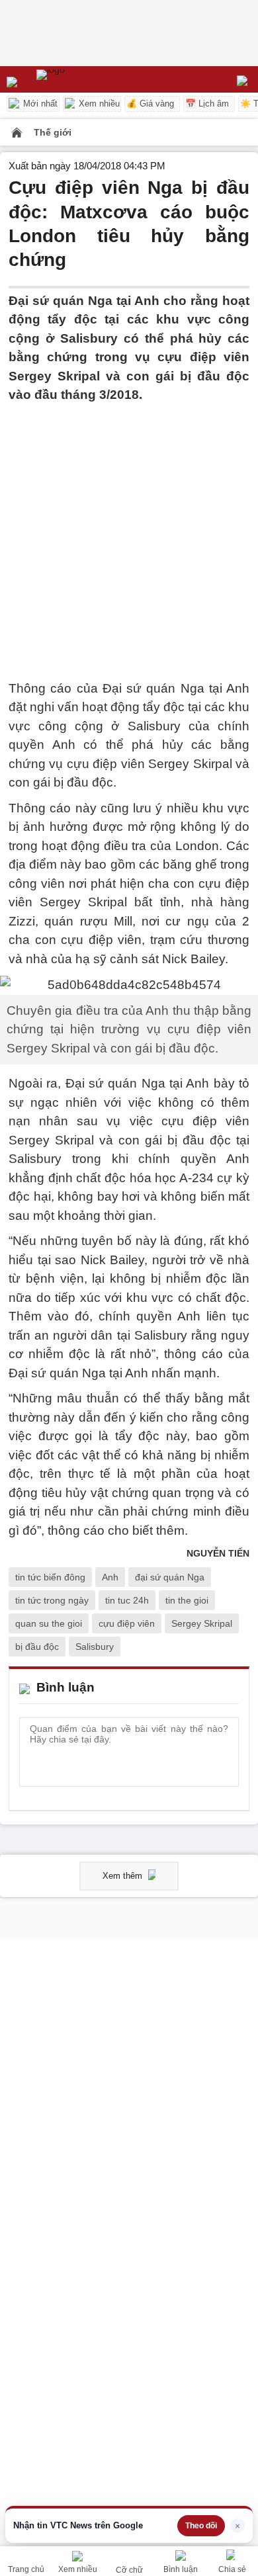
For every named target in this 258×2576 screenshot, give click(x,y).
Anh (110, 1577)
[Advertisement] (129, 534)
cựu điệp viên (127, 1623)
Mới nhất (39, 104)
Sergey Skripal (202, 1623)
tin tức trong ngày (52, 1600)
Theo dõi (201, 2526)
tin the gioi (187, 1600)
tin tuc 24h (127, 1600)
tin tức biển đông (50, 1577)
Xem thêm (124, 1876)
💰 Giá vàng (150, 104)
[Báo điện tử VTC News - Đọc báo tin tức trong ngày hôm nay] (81, 79)
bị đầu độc (37, 1647)
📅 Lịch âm (207, 104)
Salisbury (95, 1647)
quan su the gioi (49, 1623)
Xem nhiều (98, 104)
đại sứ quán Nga (170, 1577)
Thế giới (53, 132)
